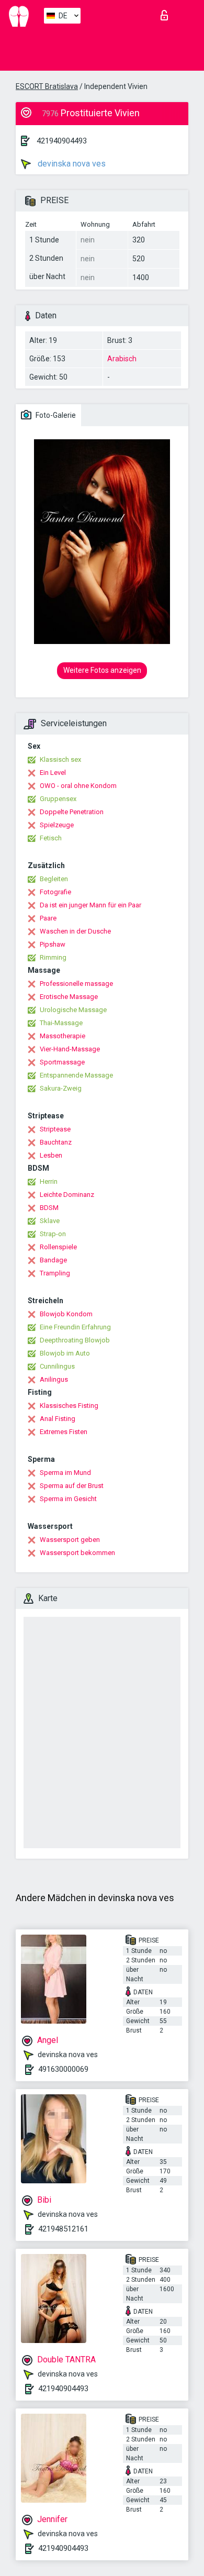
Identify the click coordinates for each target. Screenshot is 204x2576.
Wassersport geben (70, 1540)
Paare (48, 918)
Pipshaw (53, 944)
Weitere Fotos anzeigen (102, 670)
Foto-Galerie (55, 415)
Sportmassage (62, 1062)
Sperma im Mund (65, 1473)
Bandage (53, 1260)
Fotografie (55, 892)
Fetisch (51, 838)
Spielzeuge (57, 825)
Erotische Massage (69, 997)
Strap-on (53, 1234)
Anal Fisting (58, 1419)
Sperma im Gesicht (68, 1499)
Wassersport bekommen (77, 1553)
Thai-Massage (61, 1023)
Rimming (53, 957)
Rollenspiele (58, 1247)
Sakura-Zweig (61, 1088)
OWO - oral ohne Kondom (78, 786)
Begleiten (54, 879)
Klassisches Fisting (69, 1406)
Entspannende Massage (76, 1075)
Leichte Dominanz (67, 1195)
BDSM (49, 1208)
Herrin (49, 1181)
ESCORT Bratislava (47, 86)
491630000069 (63, 2069)
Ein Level (53, 773)
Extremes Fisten (64, 1432)
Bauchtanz (56, 1142)
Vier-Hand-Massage (70, 1049)
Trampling (55, 1273)
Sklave (50, 1221)
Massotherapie (63, 1036)
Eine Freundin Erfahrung (75, 1327)
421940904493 (62, 141)
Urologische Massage (73, 1010)
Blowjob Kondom (66, 1314)
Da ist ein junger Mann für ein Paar (90, 905)
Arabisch (122, 359)
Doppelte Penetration (72, 812)
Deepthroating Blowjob (75, 1340)
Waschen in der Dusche (75, 931)
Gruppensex (58, 799)
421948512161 (63, 2229)
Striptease (55, 1129)
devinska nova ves (71, 164)
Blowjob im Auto (65, 1353)
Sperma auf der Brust (72, 1486)
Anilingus (54, 1379)
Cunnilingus (57, 1366)
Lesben (51, 1155)
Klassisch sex (60, 759)
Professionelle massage (76, 984)
